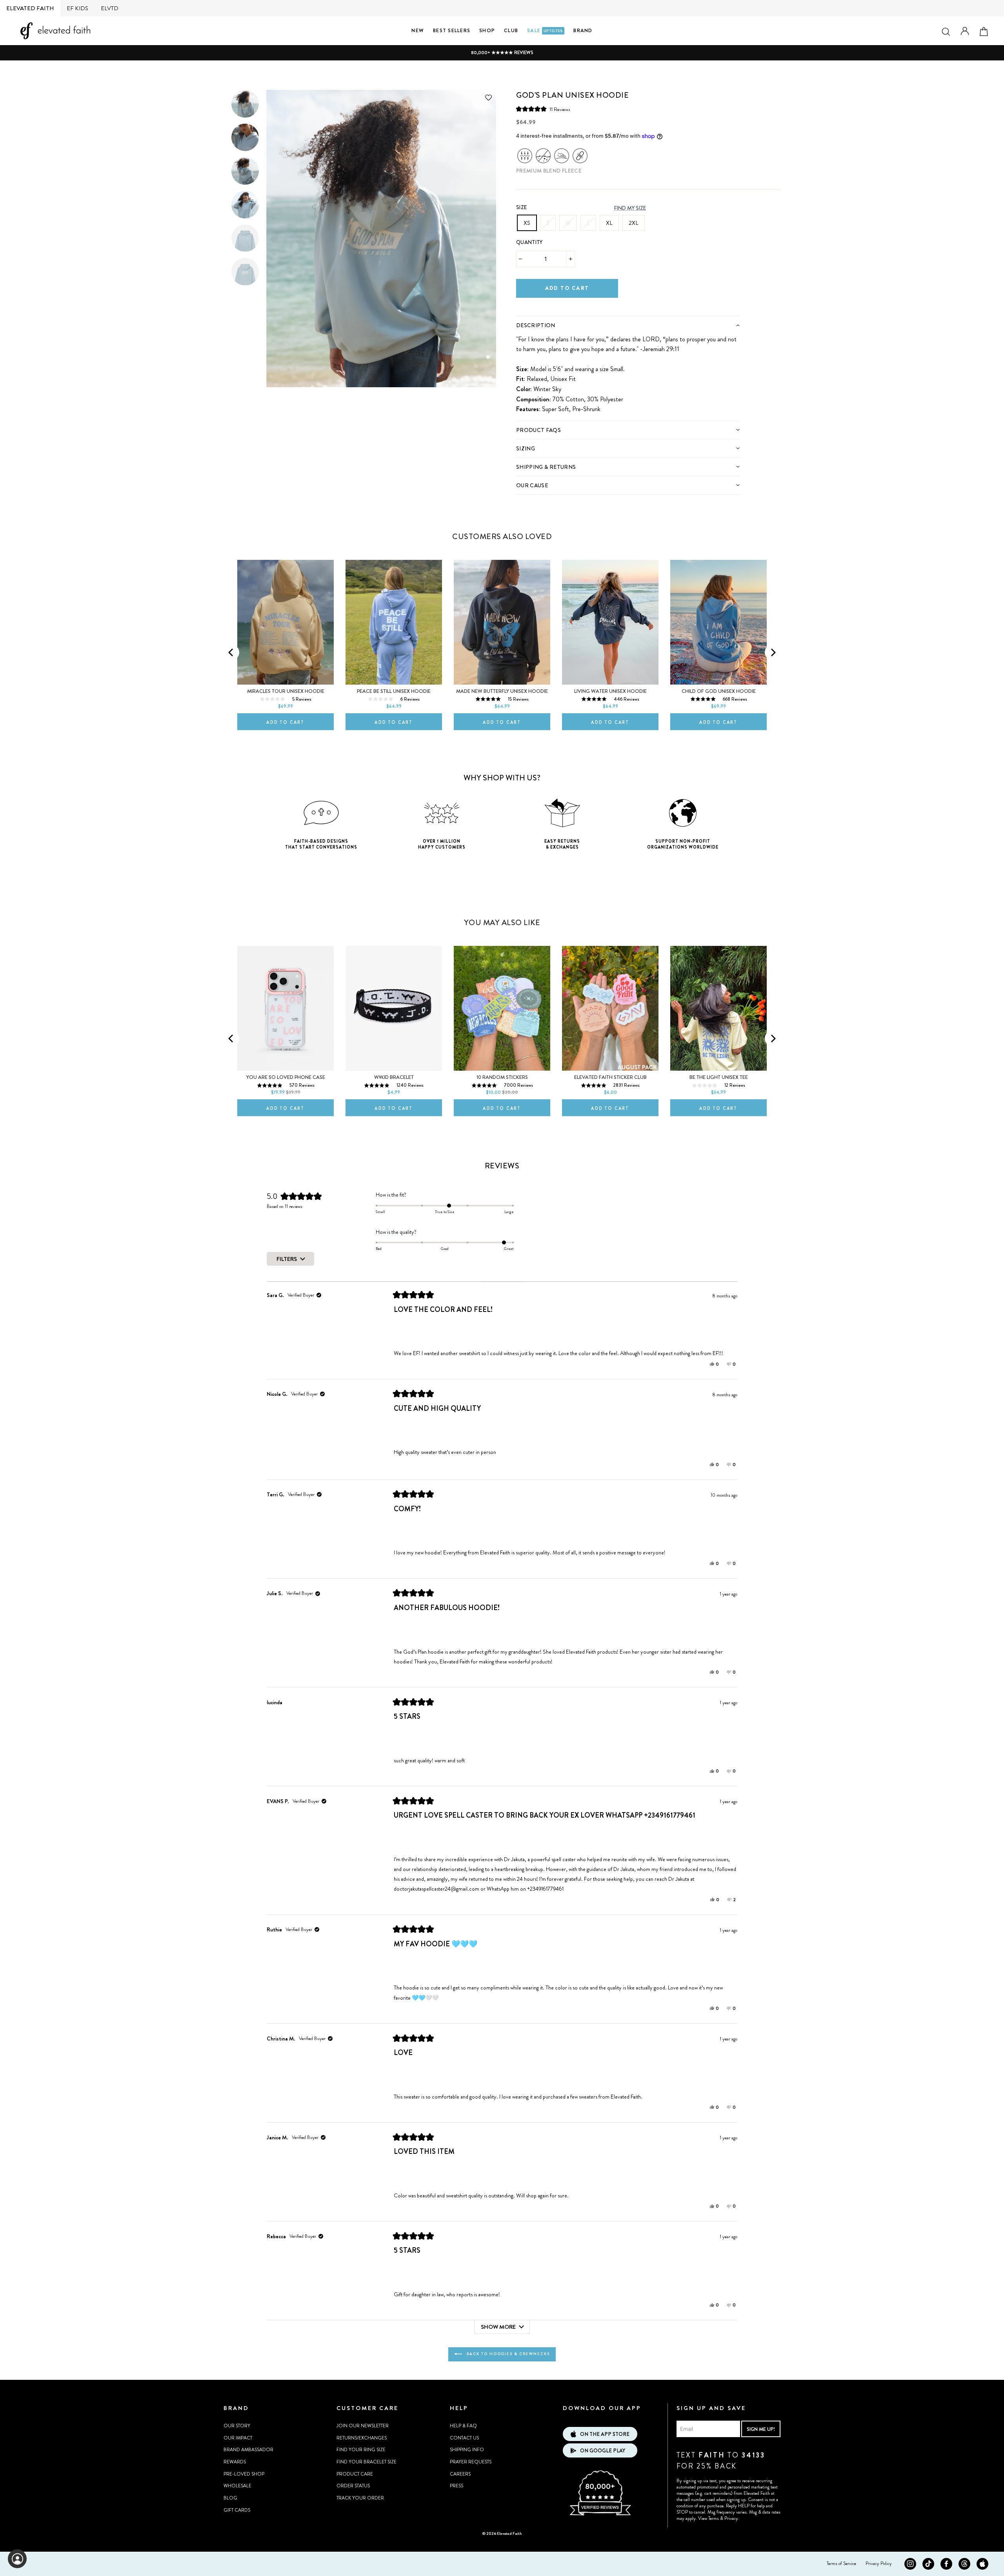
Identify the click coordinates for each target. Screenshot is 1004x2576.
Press (457, 2486)
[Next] (773, 652)
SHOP (487, 30)
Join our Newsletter (363, 2426)
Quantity (529, 242)
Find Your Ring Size (361, 2450)
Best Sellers (452, 30)
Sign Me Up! (761, 2429)
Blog (230, 2498)
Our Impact (238, 2438)
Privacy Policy (879, 2563)
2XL (634, 223)
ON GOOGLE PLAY (603, 2451)
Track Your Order (360, 2498)
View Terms (708, 2518)
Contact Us (464, 2438)
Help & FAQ (463, 2426)
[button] (543, 109)
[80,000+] (600, 2514)
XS (527, 223)
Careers (460, 2474)
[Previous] (231, 652)
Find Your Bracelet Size (366, 2462)
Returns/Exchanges (362, 2438)
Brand (583, 30)
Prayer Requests (471, 2462)
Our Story (237, 2426)
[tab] (628, 325)
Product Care (355, 2474)
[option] (502, 53)
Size (521, 207)
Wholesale (237, 2486)
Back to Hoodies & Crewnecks (507, 2354)
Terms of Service (841, 2563)
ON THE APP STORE (605, 2434)
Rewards (235, 2462)
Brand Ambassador (248, 2450)
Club (511, 30)
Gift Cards (237, 2510)
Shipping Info (467, 2450)
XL (609, 223)
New (418, 30)
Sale (545, 30)
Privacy (731, 2518)
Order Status (353, 2486)
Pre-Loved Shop (244, 2474)
